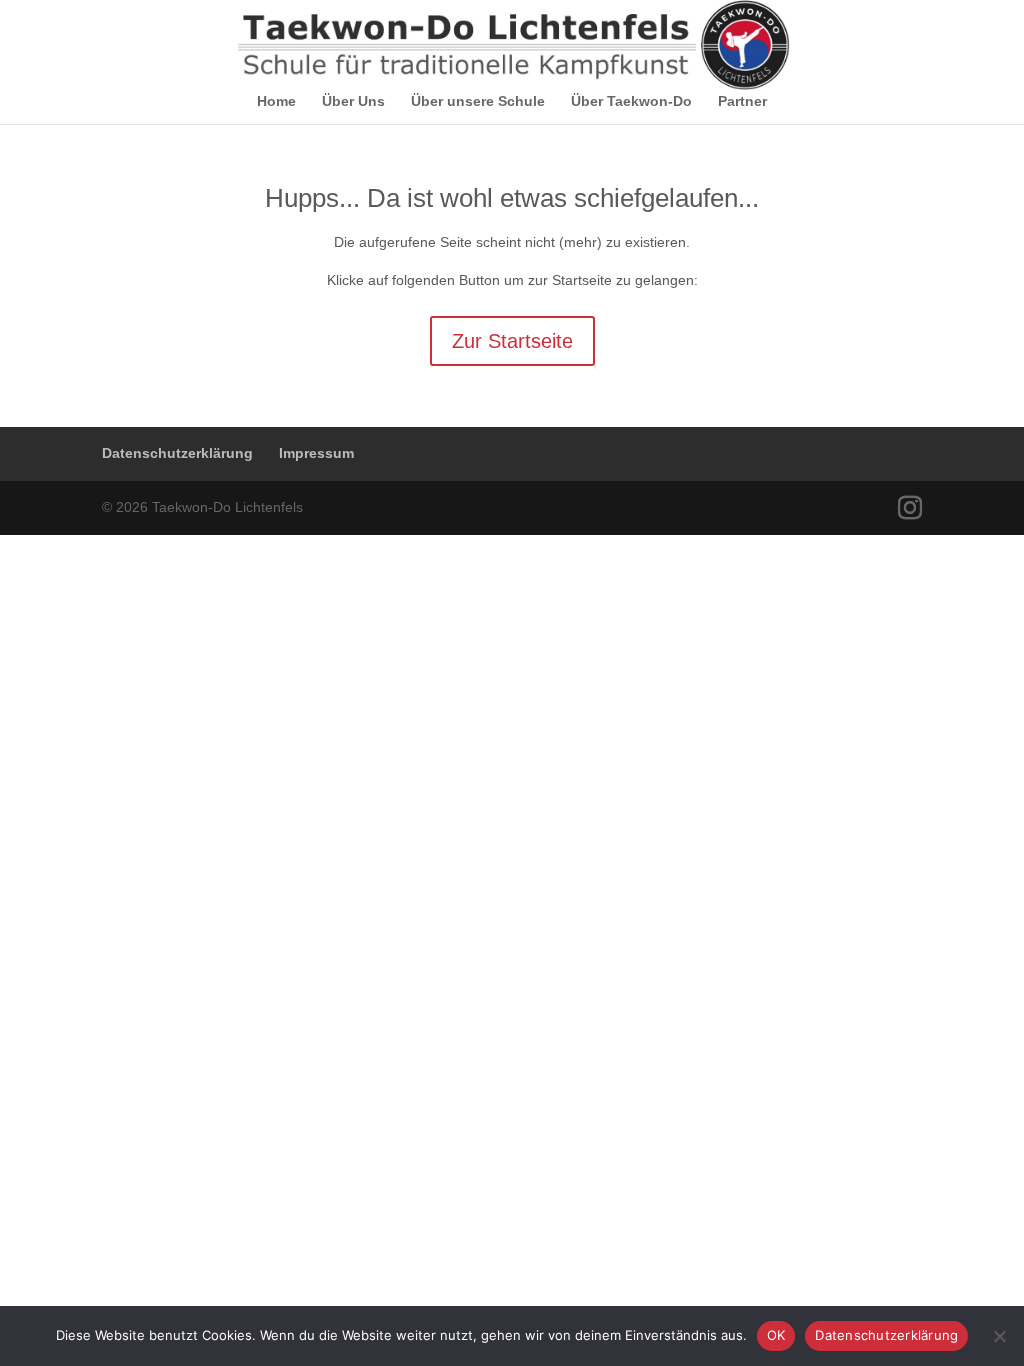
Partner (742, 101)
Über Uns (353, 101)
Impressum (316, 453)
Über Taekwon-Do (631, 101)
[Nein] (999, 1336)
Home (276, 101)
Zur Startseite (512, 341)
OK (776, 1335)
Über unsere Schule (478, 101)
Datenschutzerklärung (177, 453)
